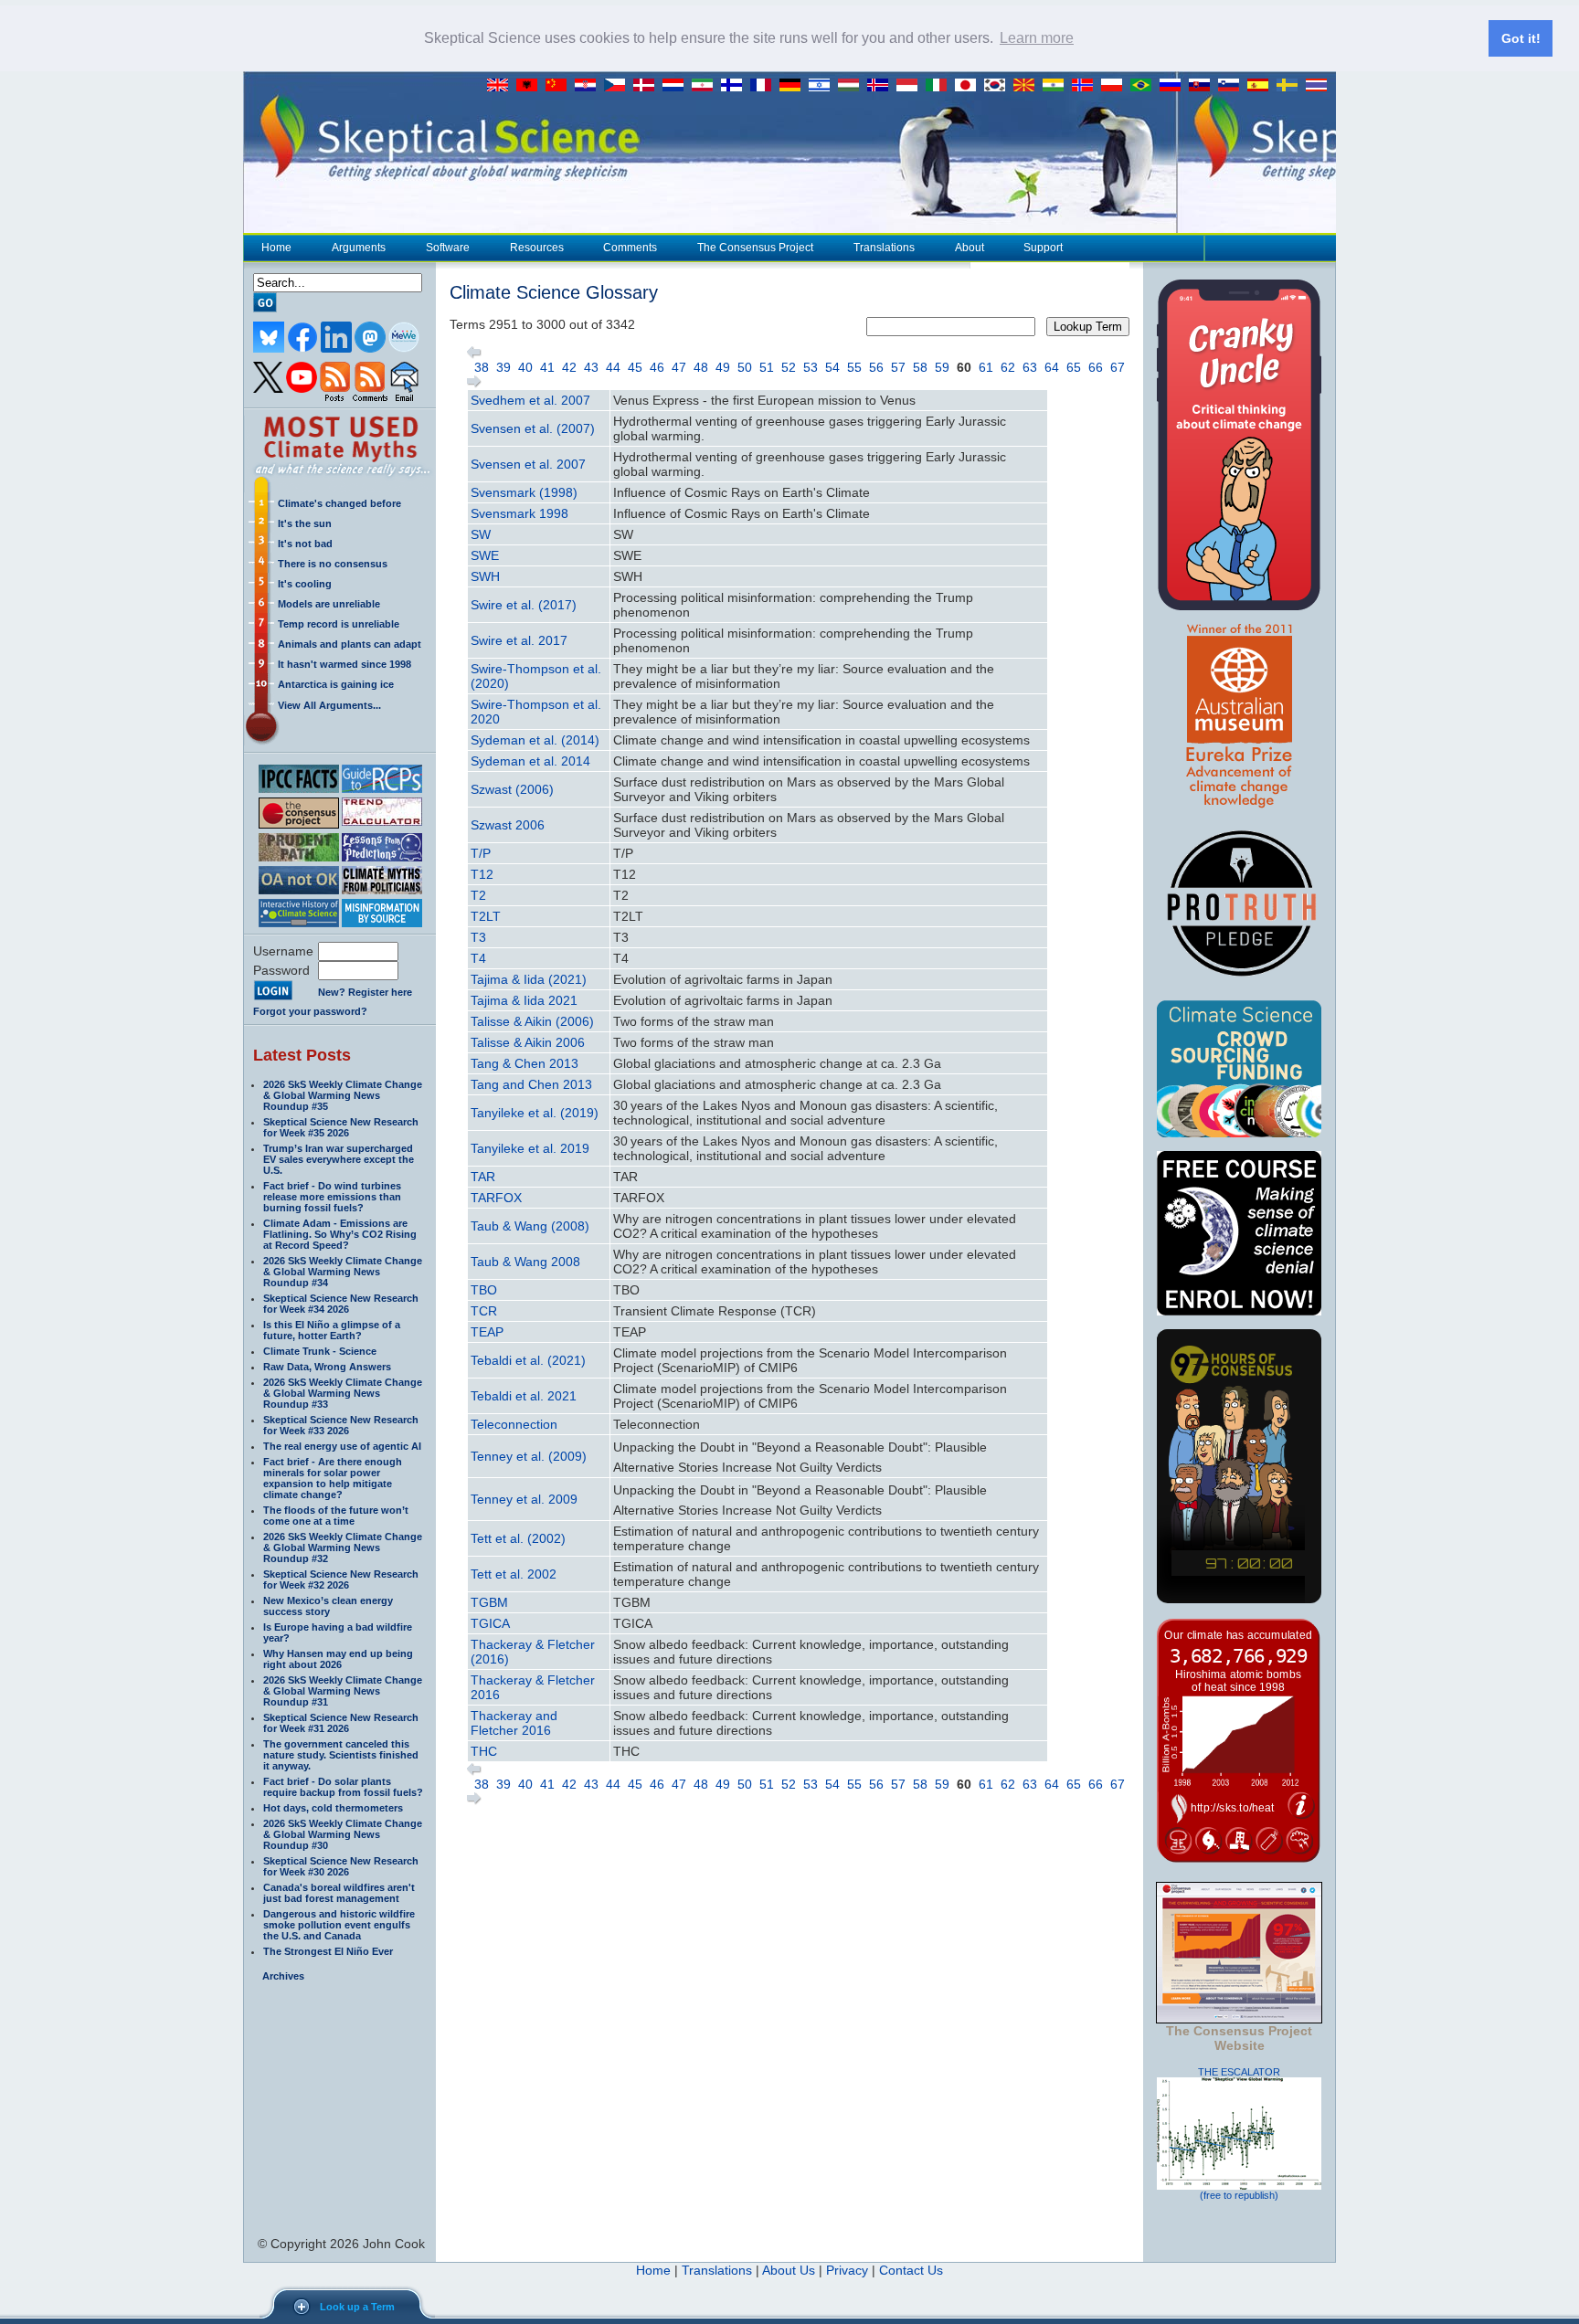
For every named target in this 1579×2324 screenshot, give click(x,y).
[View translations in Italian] (940, 86)
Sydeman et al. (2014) (535, 740)
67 (1118, 367)
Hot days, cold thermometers (333, 1808)
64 (1052, 367)
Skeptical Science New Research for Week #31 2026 (341, 1723)
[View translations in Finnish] (736, 86)
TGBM (489, 1602)
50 (745, 367)
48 (701, 367)
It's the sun (305, 523)
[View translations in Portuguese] (1145, 86)
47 (679, 367)
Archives (283, 1976)
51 (767, 367)
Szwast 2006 (508, 825)
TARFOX (496, 1198)
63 (1030, 367)
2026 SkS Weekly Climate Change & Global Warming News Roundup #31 (343, 1691)
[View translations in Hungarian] (853, 86)
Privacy (847, 2270)
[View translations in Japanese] (970, 86)
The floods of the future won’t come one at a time (336, 1516)
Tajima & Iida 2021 (524, 1000)
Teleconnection (514, 1424)
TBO (484, 1290)
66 (1096, 367)
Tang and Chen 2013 (531, 1084)
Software (448, 248)
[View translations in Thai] (1319, 86)
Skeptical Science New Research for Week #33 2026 (341, 1425)
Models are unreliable (329, 604)
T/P (481, 853)
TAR (483, 1177)
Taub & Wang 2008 (525, 1262)
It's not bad (305, 544)
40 (525, 367)
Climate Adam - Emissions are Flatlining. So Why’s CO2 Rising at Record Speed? (340, 1234)
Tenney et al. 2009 (524, 1499)
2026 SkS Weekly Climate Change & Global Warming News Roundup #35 (343, 1095)
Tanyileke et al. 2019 (530, 1148)
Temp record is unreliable (339, 624)
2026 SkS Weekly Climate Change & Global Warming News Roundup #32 (343, 1548)
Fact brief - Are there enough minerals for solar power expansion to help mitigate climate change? (333, 1478)
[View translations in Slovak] (1203, 86)
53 (811, 367)
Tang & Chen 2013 (525, 1063)
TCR (484, 1311)
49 (723, 367)
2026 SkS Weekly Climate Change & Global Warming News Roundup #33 (343, 1393)
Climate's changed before (339, 503)
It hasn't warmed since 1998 (344, 664)
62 (1008, 367)
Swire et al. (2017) (524, 605)
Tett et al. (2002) (518, 1538)
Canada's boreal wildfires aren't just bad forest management (339, 1893)
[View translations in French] (765, 86)
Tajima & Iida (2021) (529, 979)
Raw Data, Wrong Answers (327, 1367)
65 (1074, 367)
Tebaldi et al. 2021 (524, 1396)
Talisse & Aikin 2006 (528, 1042)
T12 (482, 874)
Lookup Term (1088, 327)
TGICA (490, 1623)
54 (832, 367)
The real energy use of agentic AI (342, 1446)
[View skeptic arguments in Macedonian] (1028, 86)
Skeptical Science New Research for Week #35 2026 (341, 1127)
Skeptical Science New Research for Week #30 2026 (341, 1866)
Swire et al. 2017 (519, 640)
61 (986, 367)
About (970, 248)
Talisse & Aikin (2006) (532, 1021)
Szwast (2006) (512, 789)
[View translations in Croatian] (589, 86)
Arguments (359, 248)
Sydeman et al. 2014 (530, 761)
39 (503, 367)
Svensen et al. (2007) (533, 428)
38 (482, 367)
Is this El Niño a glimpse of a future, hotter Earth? (332, 1330)
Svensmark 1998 (519, 513)
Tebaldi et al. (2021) (528, 1360)
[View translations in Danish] (648, 86)
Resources (537, 248)
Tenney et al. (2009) (529, 1456)
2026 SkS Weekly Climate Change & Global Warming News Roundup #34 (343, 1272)
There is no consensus (333, 564)
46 (657, 367)
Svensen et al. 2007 (528, 464)
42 (569, 367)
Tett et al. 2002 (514, 1574)
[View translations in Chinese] (560, 86)
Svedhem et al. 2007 (530, 400)
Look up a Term (357, 2307)
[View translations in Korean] (999, 86)
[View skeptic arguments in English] (502, 86)
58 (920, 367)
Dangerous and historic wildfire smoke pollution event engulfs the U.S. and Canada (339, 1925)
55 (854, 367)
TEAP (487, 1332)
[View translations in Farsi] (706, 86)
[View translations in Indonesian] (911, 86)
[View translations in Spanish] (1262, 86)
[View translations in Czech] (619, 86)
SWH (485, 576)
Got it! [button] (1521, 38)
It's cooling (305, 584)
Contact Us (911, 2270)
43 (591, 367)
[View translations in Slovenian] (1233, 86)
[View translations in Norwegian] (1086, 86)
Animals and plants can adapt (350, 644)
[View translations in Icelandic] (882, 86)
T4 (478, 958)
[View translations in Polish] (1116, 86)
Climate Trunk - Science (320, 1351)
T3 (478, 937)
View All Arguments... (329, 705)
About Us (789, 2270)
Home (276, 248)
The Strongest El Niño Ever (328, 1951)
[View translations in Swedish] (1291, 86)
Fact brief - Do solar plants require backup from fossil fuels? (343, 1787)
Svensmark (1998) (524, 492)
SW (481, 534)
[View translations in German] (794, 86)
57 (898, 367)
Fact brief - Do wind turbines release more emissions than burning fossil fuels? (332, 1197)
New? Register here (365, 992)
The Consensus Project (755, 248)
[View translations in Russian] (1174, 86)
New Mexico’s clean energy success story (328, 1606)
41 (547, 367)
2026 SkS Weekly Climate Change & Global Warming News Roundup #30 (343, 1834)
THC (484, 1751)
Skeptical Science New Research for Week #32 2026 (341, 1579)
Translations (884, 248)
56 (876, 367)
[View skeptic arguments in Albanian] (531, 86)
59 (942, 367)
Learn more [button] (1037, 38)
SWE (485, 555)
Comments (630, 248)
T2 (478, 895)
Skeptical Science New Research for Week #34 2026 (341, 1304)
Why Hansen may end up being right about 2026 (338, 1659)
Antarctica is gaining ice (336, 684)
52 (789, 367)
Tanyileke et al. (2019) (535, 1113)
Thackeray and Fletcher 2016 (514, 1723)
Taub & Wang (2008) (530, 1226)
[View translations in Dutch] (677, 86)
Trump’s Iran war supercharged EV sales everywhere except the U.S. (339, 1159)
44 (613, 367)
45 (635, 367)
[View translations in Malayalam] (1057, 86)
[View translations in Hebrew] (823, 86)
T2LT (486, 916)
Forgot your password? (310, 1011)
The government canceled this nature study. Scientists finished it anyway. (341, 1755)
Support (1043, 248)
